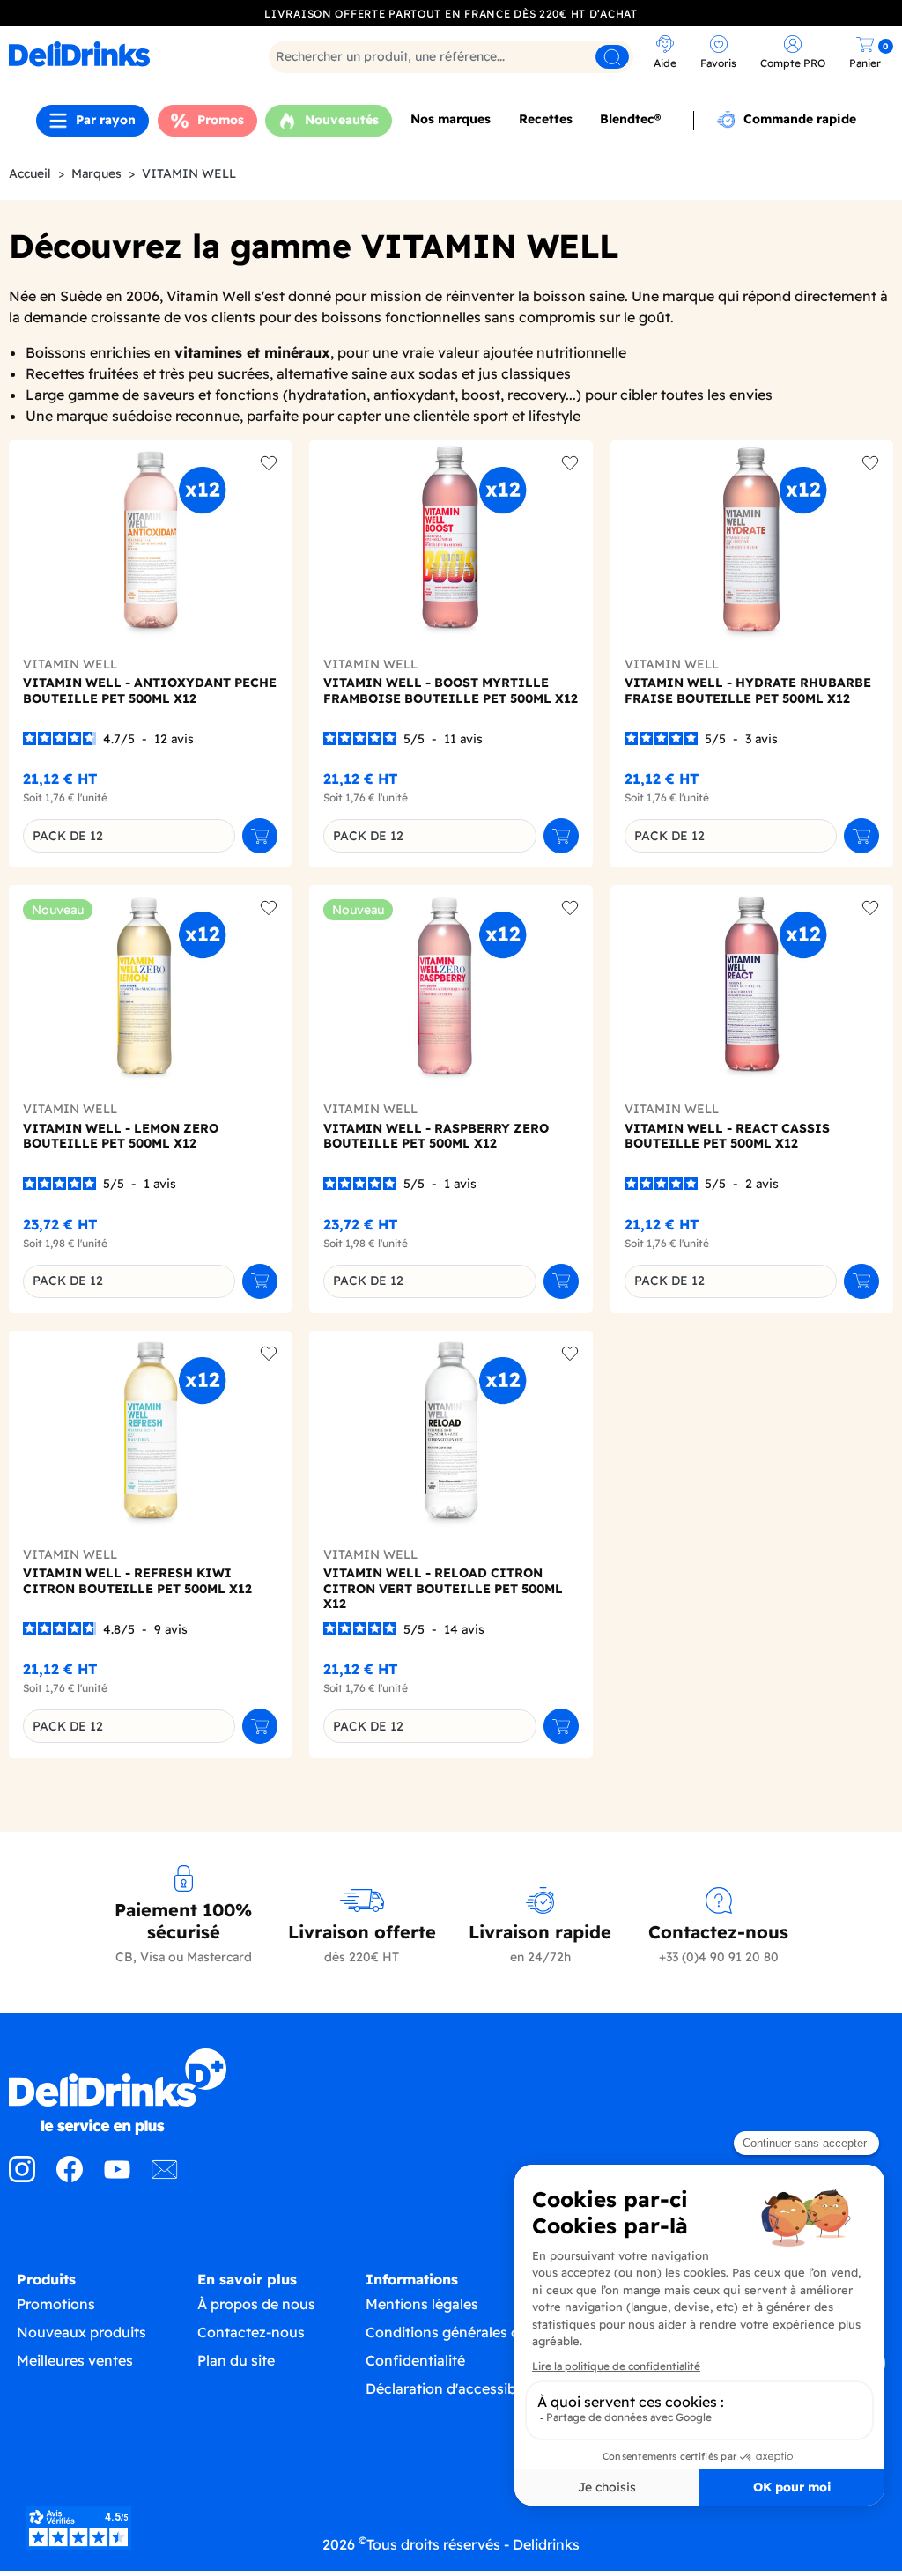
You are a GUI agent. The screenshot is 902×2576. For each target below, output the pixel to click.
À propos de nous (256, 2304)
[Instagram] (22, 2177)
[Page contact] (165, 2177)
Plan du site (236, 2360)
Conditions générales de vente (467, 2332)
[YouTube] (117, 2177)
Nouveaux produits (81, 2332)
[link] (117, 54)
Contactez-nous (251, 2332)
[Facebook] (70, 2177)
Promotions (56, 2304)
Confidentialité (415, 2360)
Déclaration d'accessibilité (453, 2388)
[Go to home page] (113, 2092)
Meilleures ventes (75, 2360)
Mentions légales (422, 2304)
